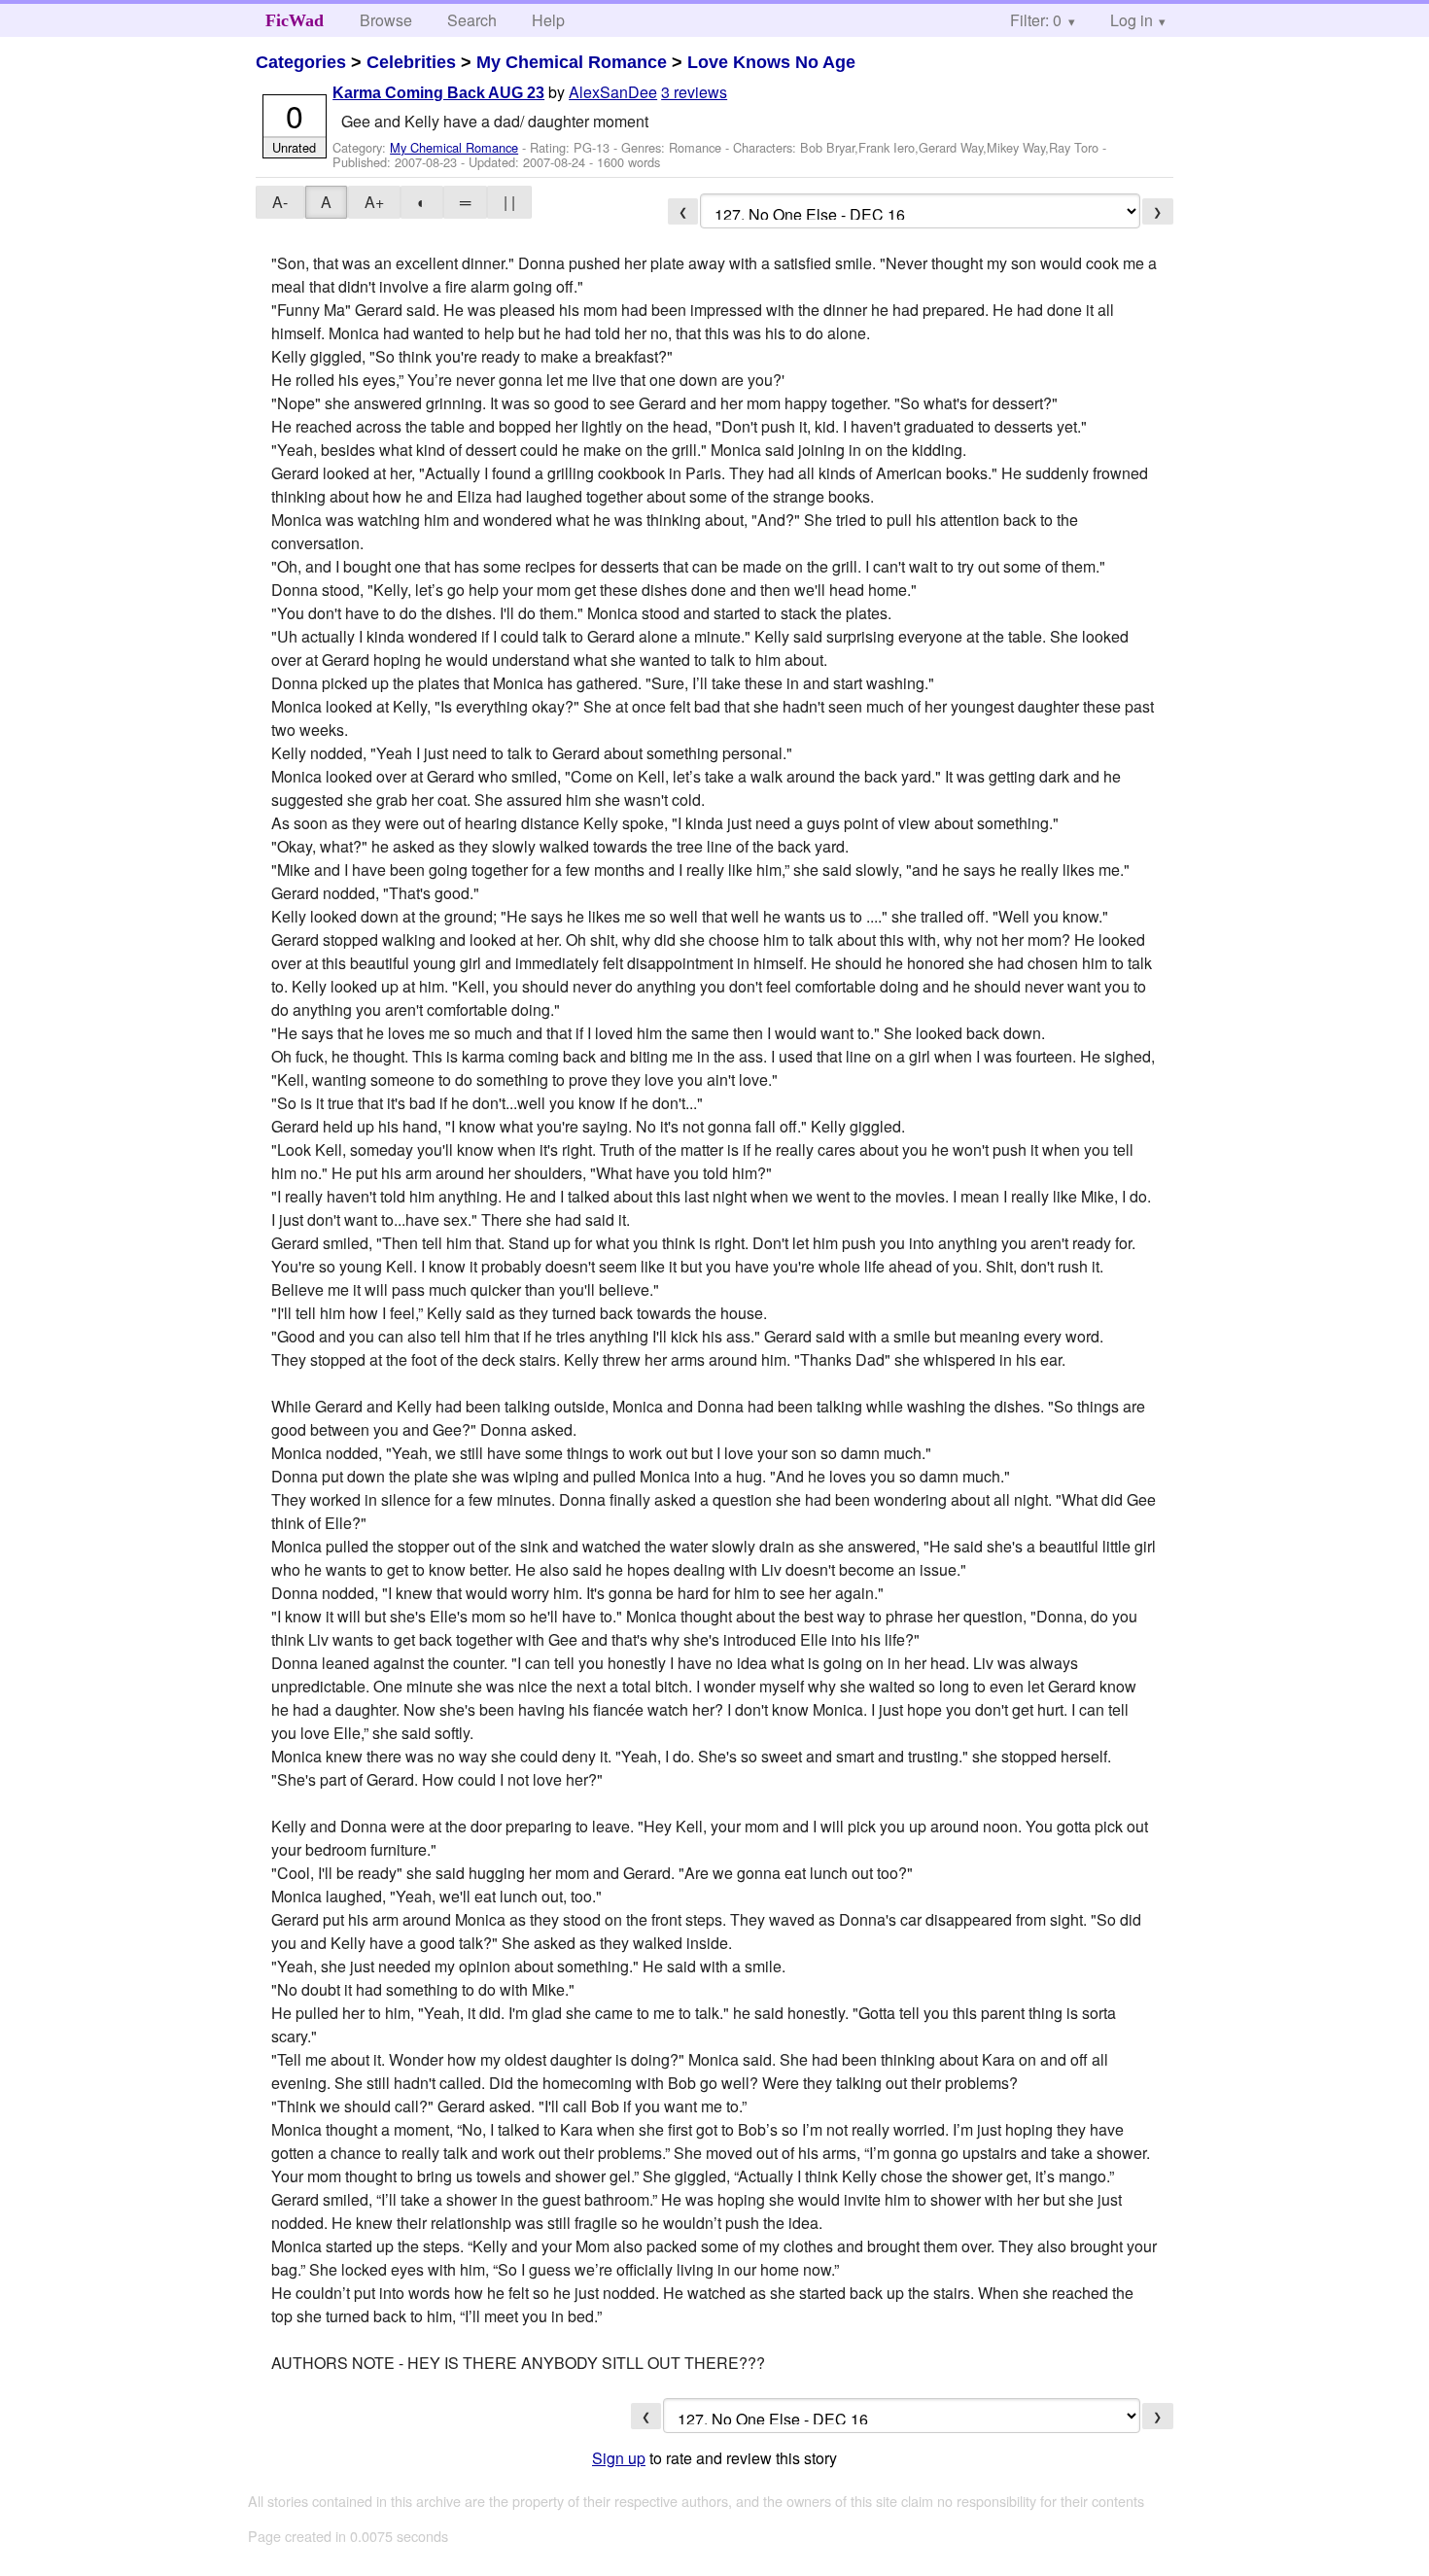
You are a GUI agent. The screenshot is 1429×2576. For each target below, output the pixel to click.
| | (509, 202)
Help (548, 20)
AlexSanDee (613, 92)
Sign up (619, 2458)
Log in (1132, 20)
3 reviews (694, 92)
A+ (374, 202)
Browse (386, 20)
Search (472, 20)
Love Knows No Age (771, 62)
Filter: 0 (1036, 20)
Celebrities (411, 62)
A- (280, 202)
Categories (301, 62)
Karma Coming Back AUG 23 (438, 93)
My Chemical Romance (572, 62)
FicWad (295, 20)
